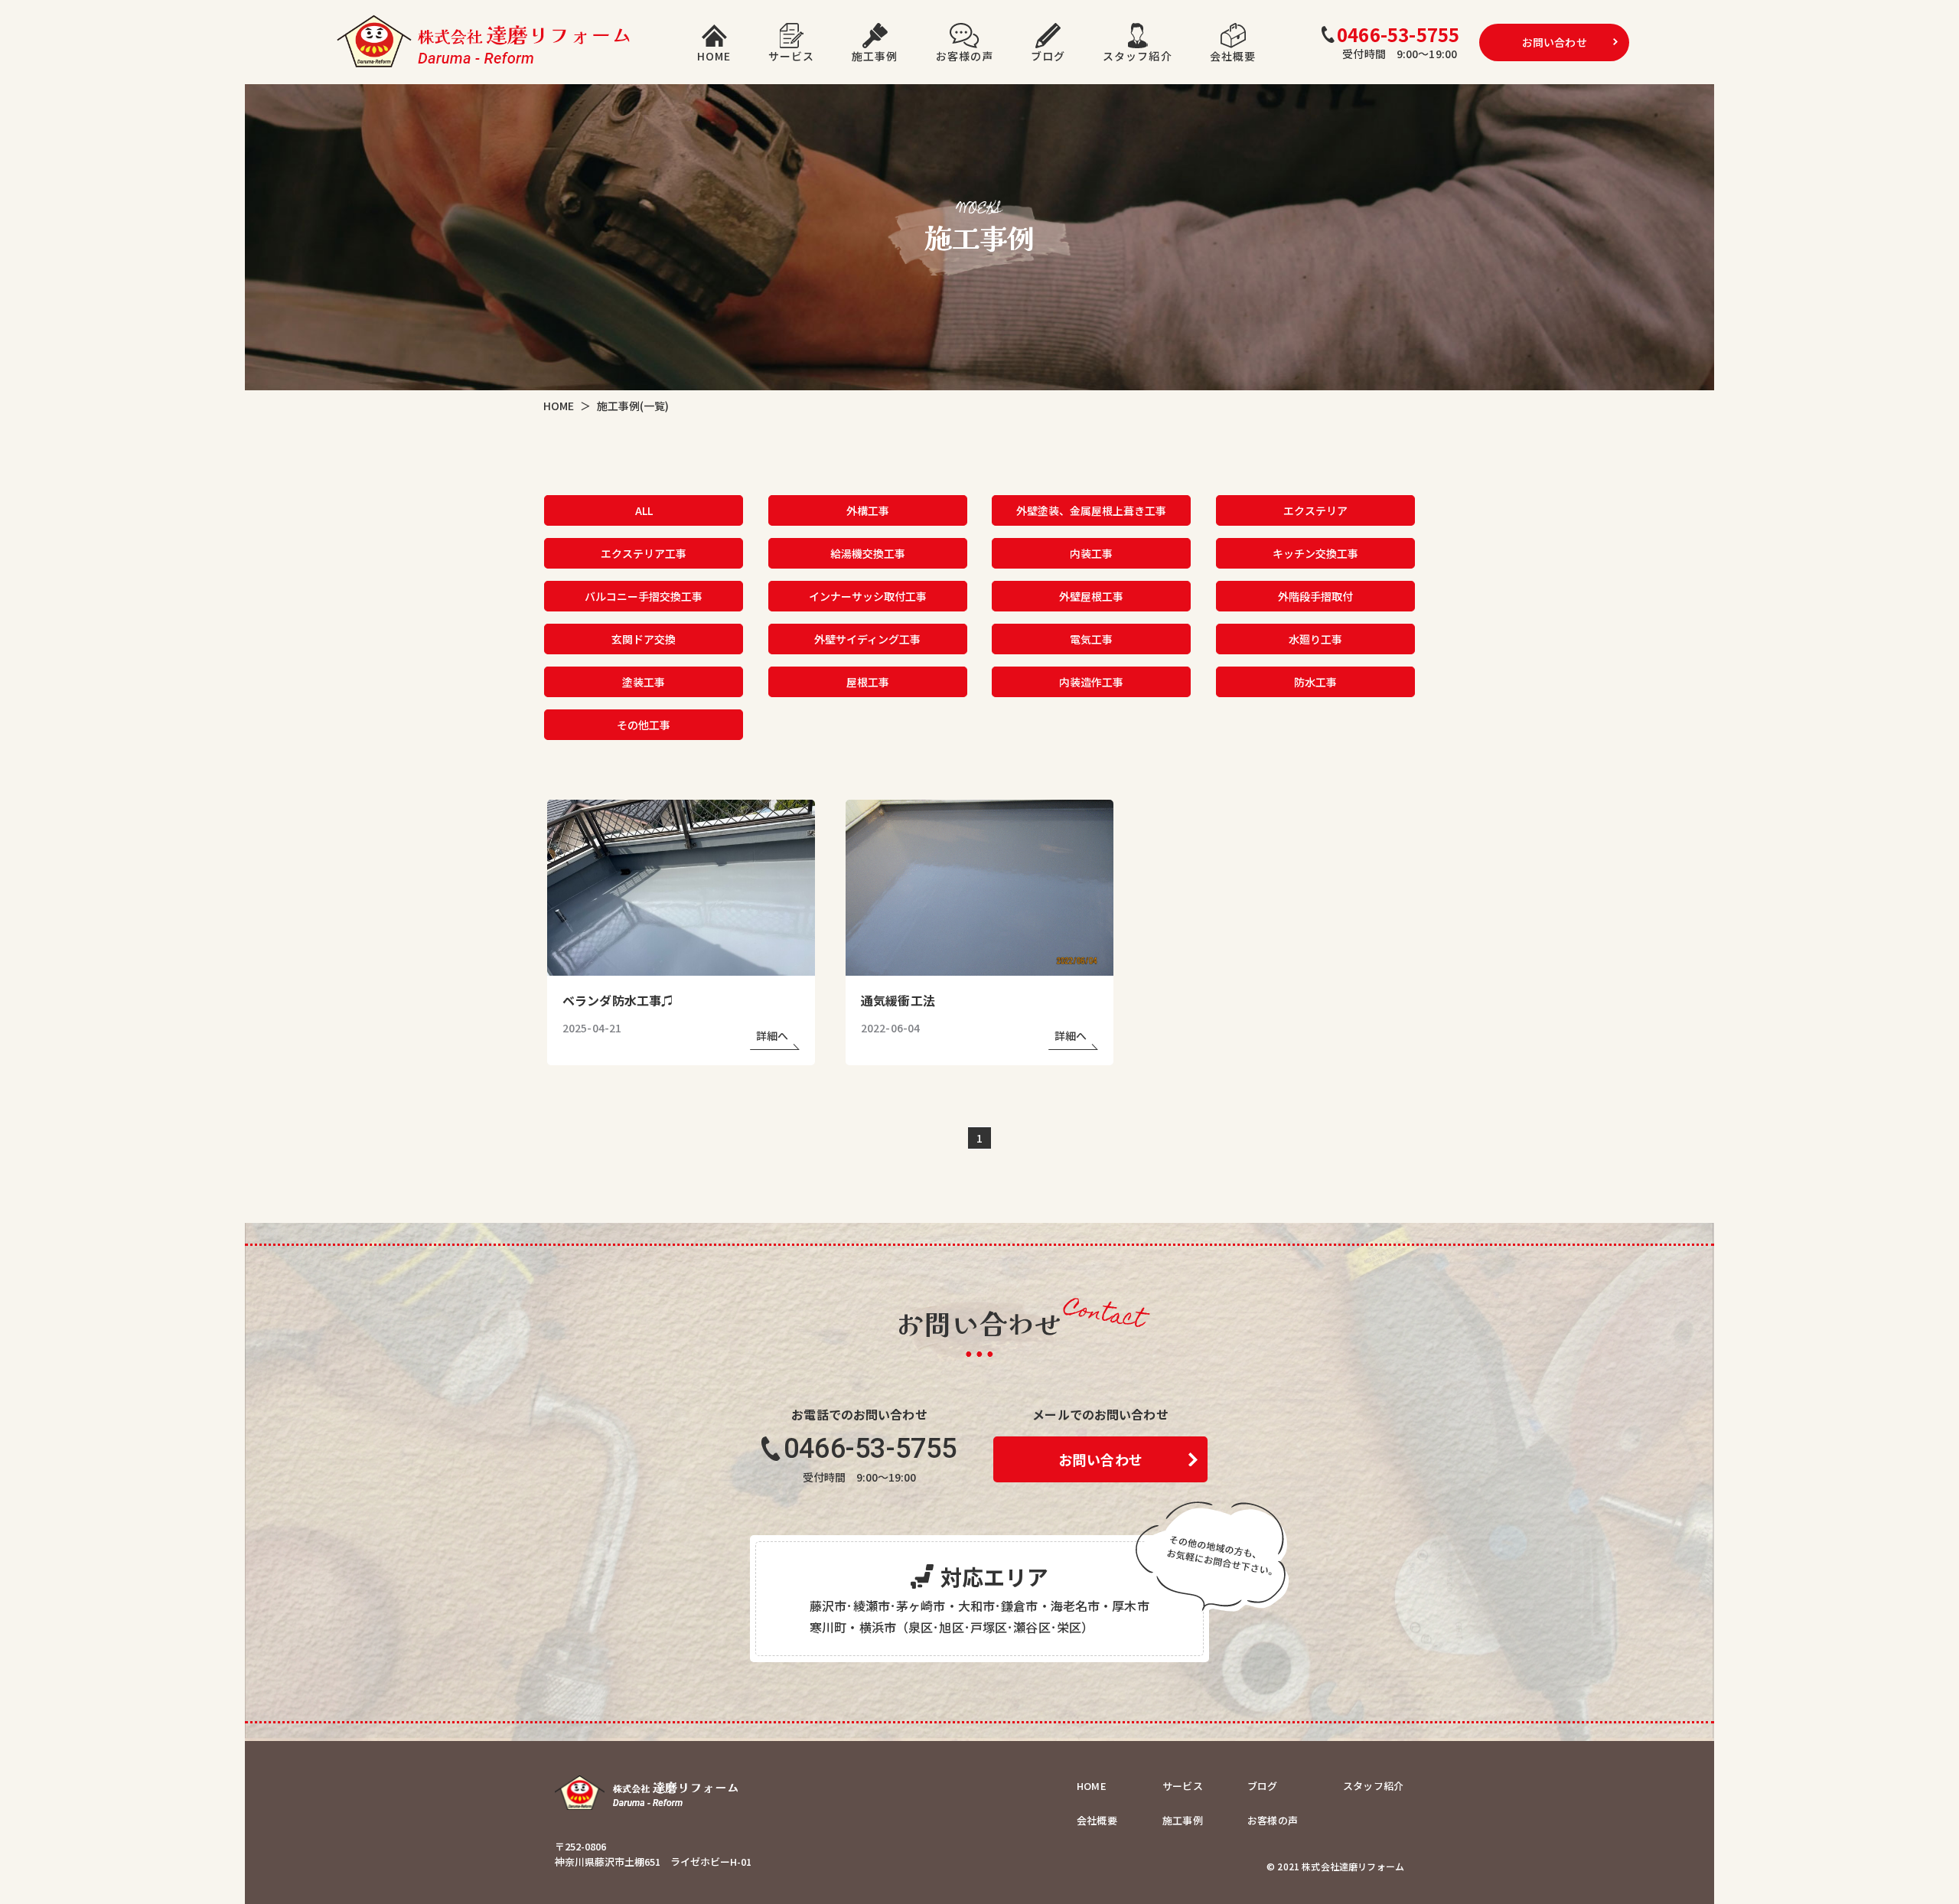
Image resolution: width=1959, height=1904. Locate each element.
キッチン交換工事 (1315, 553)
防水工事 (1315, 681)
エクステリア (1315, 510)
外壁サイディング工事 (867, 638)
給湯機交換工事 (868, 553)
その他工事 (644, 724)
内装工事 (1091, 553)
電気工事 (1091, 638)
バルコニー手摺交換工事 (644, 595)
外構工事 (868, 510)
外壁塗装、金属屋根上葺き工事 (1091, 510)
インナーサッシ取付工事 (868, 595)
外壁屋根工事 (1091, 595)
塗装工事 (644, 681)
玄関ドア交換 (644, 638)
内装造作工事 (1091, 681)
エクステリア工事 (644, 553)
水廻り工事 (1315, 638)
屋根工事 (868, 681)
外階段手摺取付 (1315, 595)
